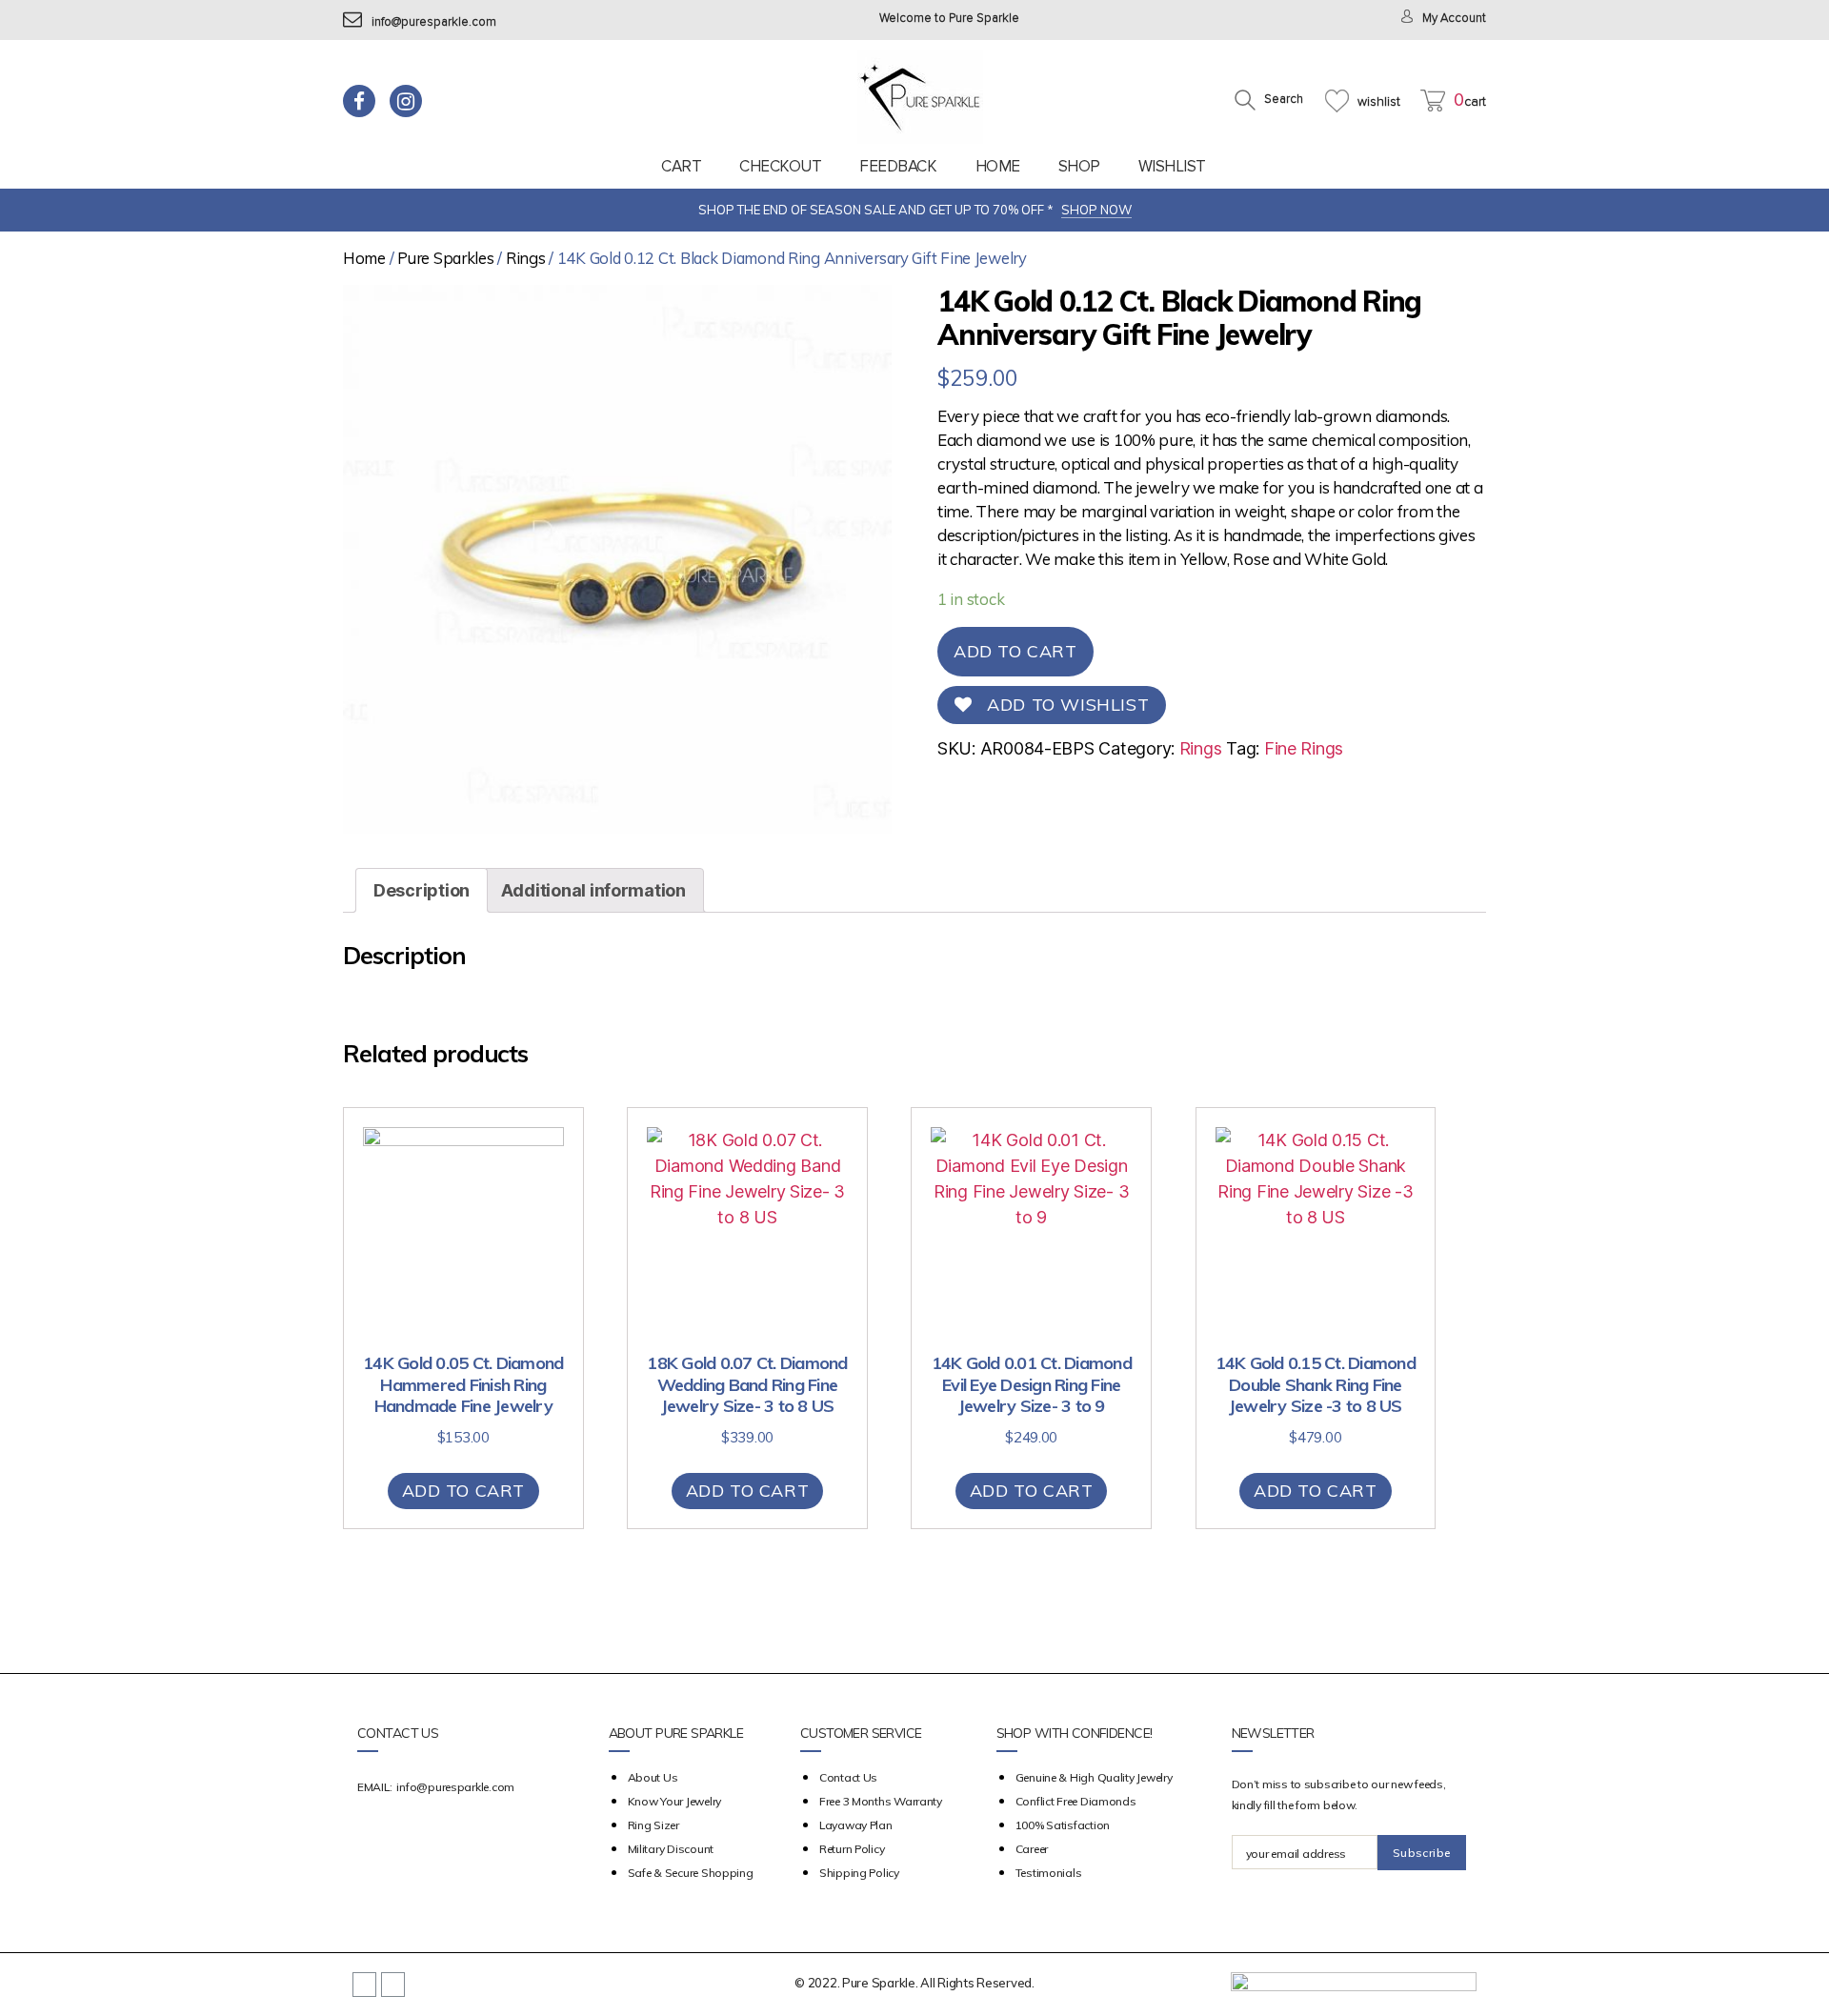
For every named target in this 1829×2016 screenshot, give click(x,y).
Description (422, 890)
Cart (681, 166)
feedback (898, 166)
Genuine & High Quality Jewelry (1094, 1777)
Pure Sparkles (446, 258)
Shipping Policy (859, 1873)
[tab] (422, 890)
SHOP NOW (1096, 210)
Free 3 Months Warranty (881, 1801)
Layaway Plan (856, 1825)
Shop (1079, 166)
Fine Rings (1304, 748)
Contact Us (848, 1777)
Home (998, 166)
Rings (526, 258)
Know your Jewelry (674, 1801)
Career (1032, 1849)
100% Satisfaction (1063, 1825)
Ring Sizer (653, 1825)
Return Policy (852, 1849)
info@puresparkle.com (434, 22)
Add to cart (1015, 651)
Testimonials (1049, 1873)
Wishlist (1172, 166)
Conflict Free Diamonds (1076, 1801)
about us (653, 1777)
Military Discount (671, 1849)
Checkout (780, 166)
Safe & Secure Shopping (691, 1873)
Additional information (593, 890)
